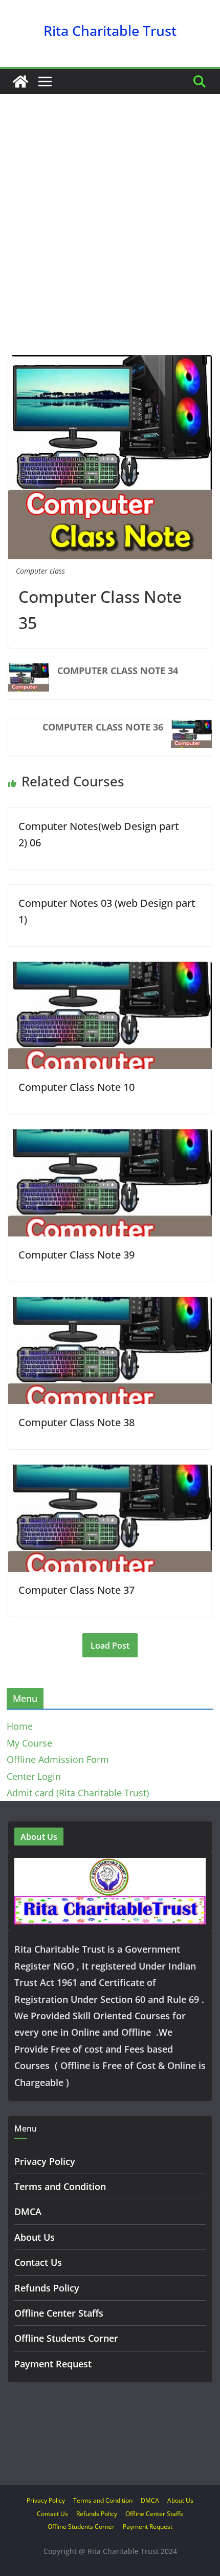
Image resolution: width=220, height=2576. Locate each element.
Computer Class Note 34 (118, 671)
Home (20, 1726)
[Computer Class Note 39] (110, 1138)
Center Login (34, 1776)
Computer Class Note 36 (103, 727)
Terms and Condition (60, 2186)
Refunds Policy (47, 2288)
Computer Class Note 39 (76, 1255)
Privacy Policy (45, 2161)
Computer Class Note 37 (76, 1590)
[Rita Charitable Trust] (20, 82)
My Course (29, 1743)
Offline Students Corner (66, 2338)
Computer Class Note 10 (76, 1087)
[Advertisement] (110, 240)
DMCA (28, 2212)
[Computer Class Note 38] (110, 1305)
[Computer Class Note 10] (110, 970)
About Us (35, 2237)
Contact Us (38, 2262)
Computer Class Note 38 (76, 1422)
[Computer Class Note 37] (110, 1473)
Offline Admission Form (58, 1759)
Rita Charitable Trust (110, 31)
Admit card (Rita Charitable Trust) (78, 1793)
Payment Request (53, 2364)
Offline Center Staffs (59, 2313)
